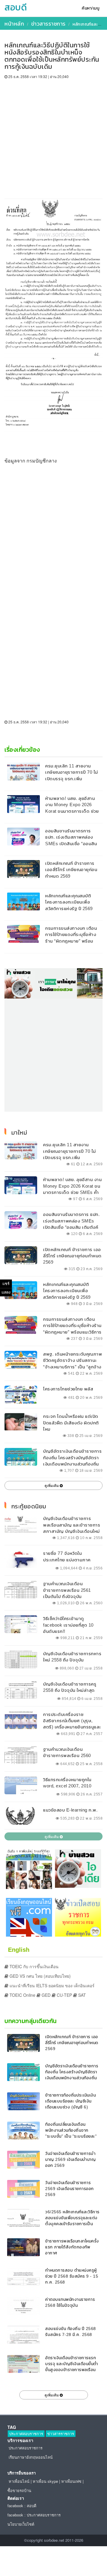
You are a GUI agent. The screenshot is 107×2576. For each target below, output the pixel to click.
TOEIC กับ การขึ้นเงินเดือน (33, 1966)
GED (45, 1995)
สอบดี (16, 7)
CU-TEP (64, 1995)
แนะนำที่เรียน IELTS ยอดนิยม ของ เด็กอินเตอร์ (51, 1985)
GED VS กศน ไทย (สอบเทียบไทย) (40, 1976)
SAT (81, 1995)
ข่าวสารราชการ (48, 24)
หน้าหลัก (14, 24)
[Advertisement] (53, 136)
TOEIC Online (22, 1995)
